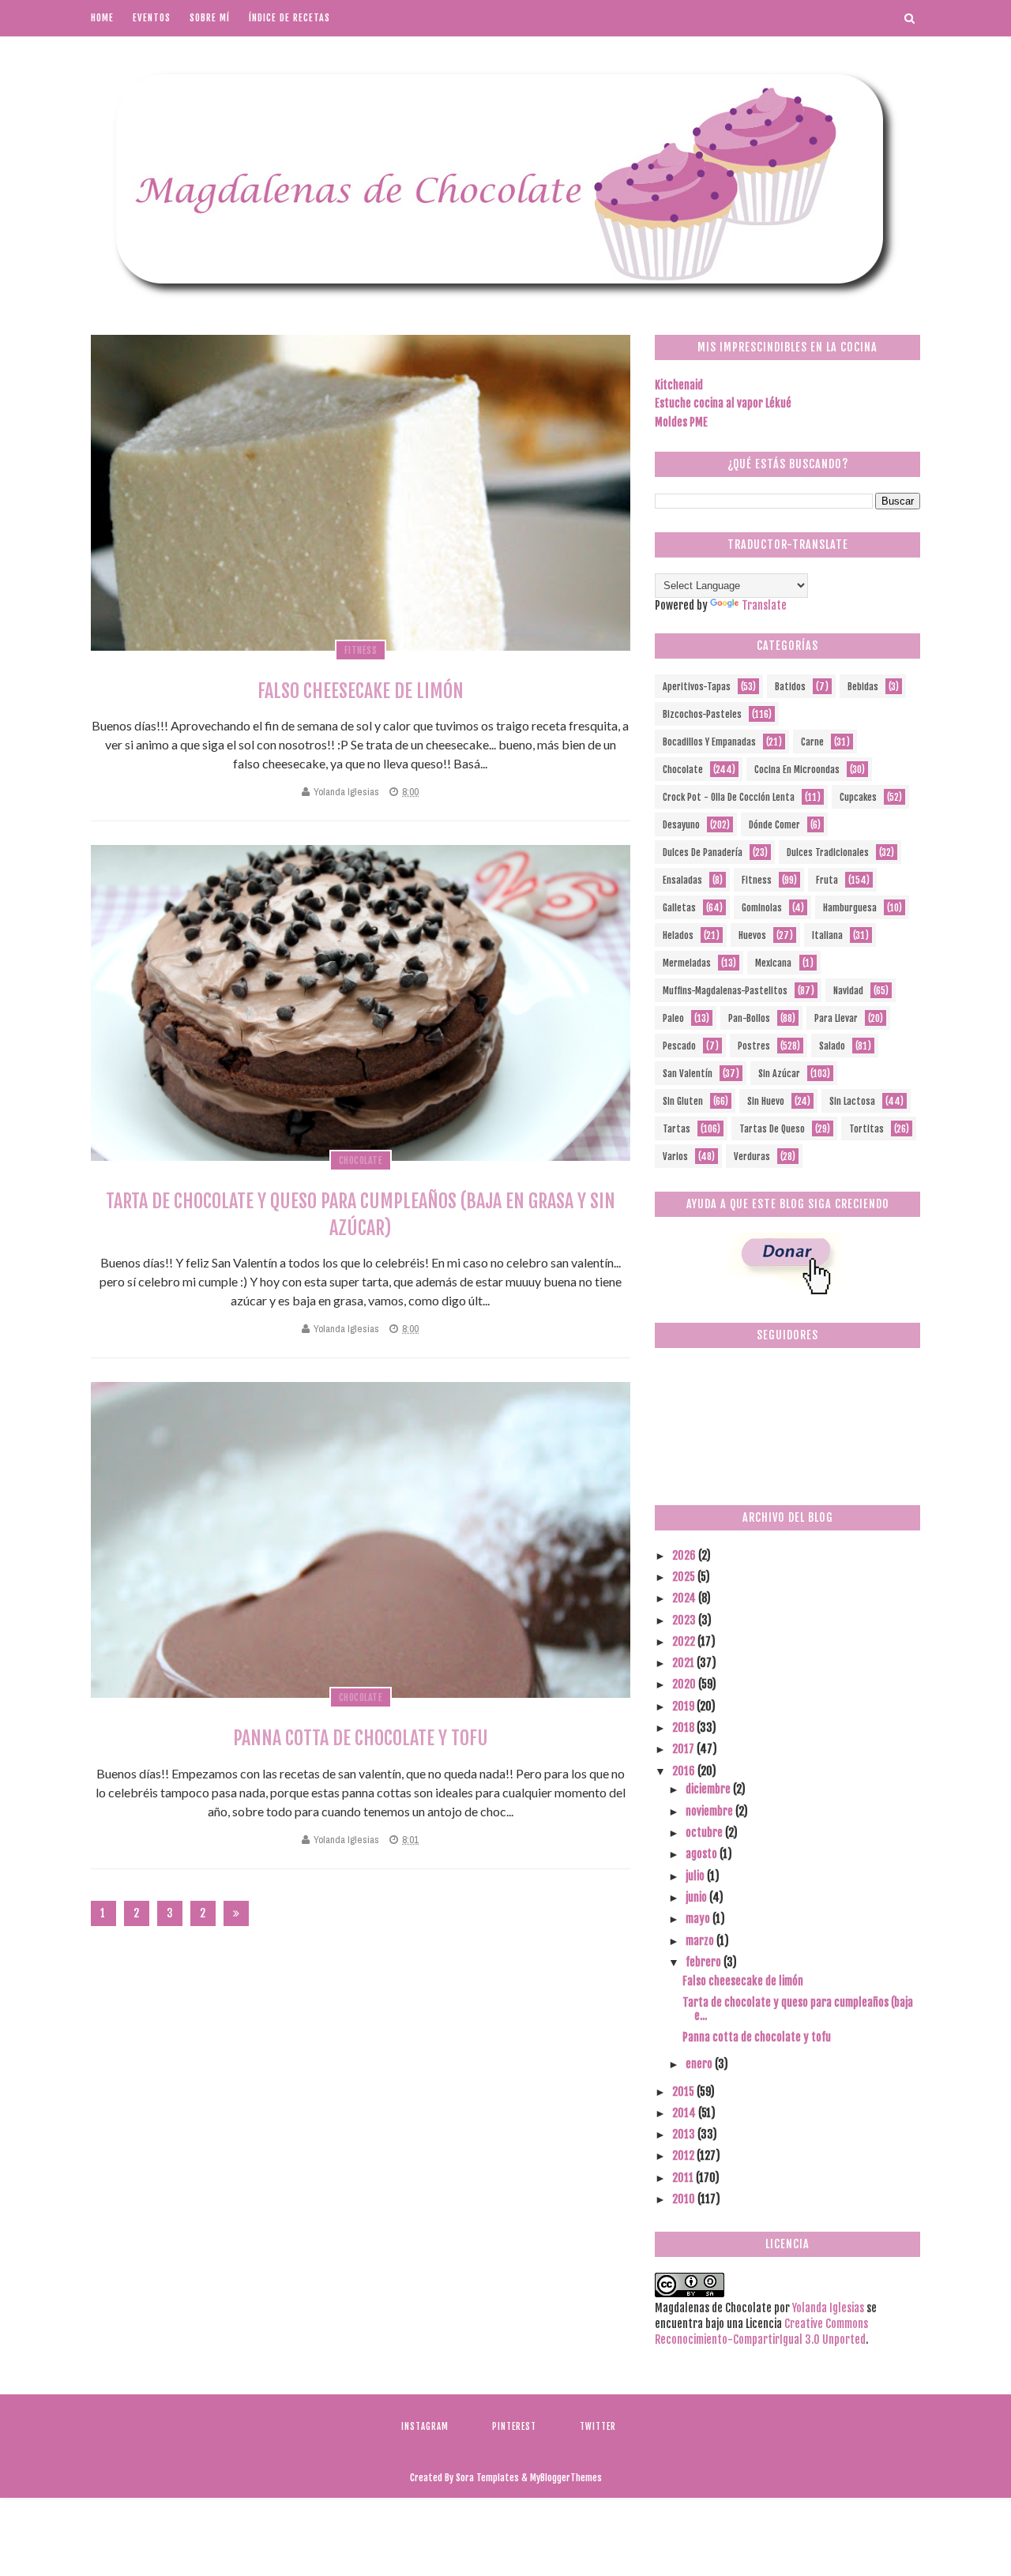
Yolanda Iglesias (346, 792)
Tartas (677, 1129)
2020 (685, 1684)
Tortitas (866, 1129)
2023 (685, 1620)
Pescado (679, 1046)
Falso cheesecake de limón (361, 691)
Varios (675, 1157)
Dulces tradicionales (828, 852)
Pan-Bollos (749, 1018)
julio (696, 1876)
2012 (684, 2155)
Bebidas (863, 687)
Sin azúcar (779, 1074)
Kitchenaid (679, 385)
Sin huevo (766, 1101)
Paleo (673, 1018)
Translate (764, 605)
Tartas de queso (772, 1129)
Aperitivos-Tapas (697, 687)
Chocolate (361, 1160)
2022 (685, 1641)
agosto (703, 1854)
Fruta (827, 880)
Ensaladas (682, 880)
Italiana (827, 935)
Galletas (679, 908)
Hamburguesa (850, 908)
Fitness (361, 650)
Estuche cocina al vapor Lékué (723, 403)
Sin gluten (683, 1101)
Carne (812, 742)
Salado (832, 1046)
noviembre (710, 1811)
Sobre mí (210, 18)
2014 (685, 2113)
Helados (678, 935)
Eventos (152, 18)
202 (203, 1916)
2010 (685, 2199)
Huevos (752, 935)
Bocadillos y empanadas (709, 742)
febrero (705, 1962)
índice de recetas (289, 18)
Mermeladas (687, 963)
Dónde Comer (774, 825)
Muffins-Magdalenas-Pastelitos (725, 991)
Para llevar (836, 1018)
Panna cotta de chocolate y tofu (361, 1738)
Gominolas (762, 908)
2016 (685, 1771)
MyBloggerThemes (566, 2478)
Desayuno (681, 825)
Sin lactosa (852, 1101)
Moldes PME (681, 422)
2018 (684, 1727)
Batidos (790, 687)
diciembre (709, 1789)
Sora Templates (487, 2478)
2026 (685, 1555)
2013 (685, 2134)
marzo (701, 1941)
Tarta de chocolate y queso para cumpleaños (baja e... (798, 2009)
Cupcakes (858, 797)
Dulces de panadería (703, 852)
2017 (684, 1749)
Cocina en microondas (797, 770)
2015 (684, 2092)
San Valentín (688, 1074)
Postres (754, 1046)
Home (102, 18)
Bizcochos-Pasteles (702, 714)
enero (700, 2064)
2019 (684, 1706)
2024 (685, 1598)
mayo (699, 1919)
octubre (705, 1832)
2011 (684, 2178)
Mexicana (773, 963)
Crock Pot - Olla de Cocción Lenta (729, 797)
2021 (684, 1663)
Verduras (752, 1157)
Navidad (848, 991)
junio (697, 1897)
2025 (685, 1577)
